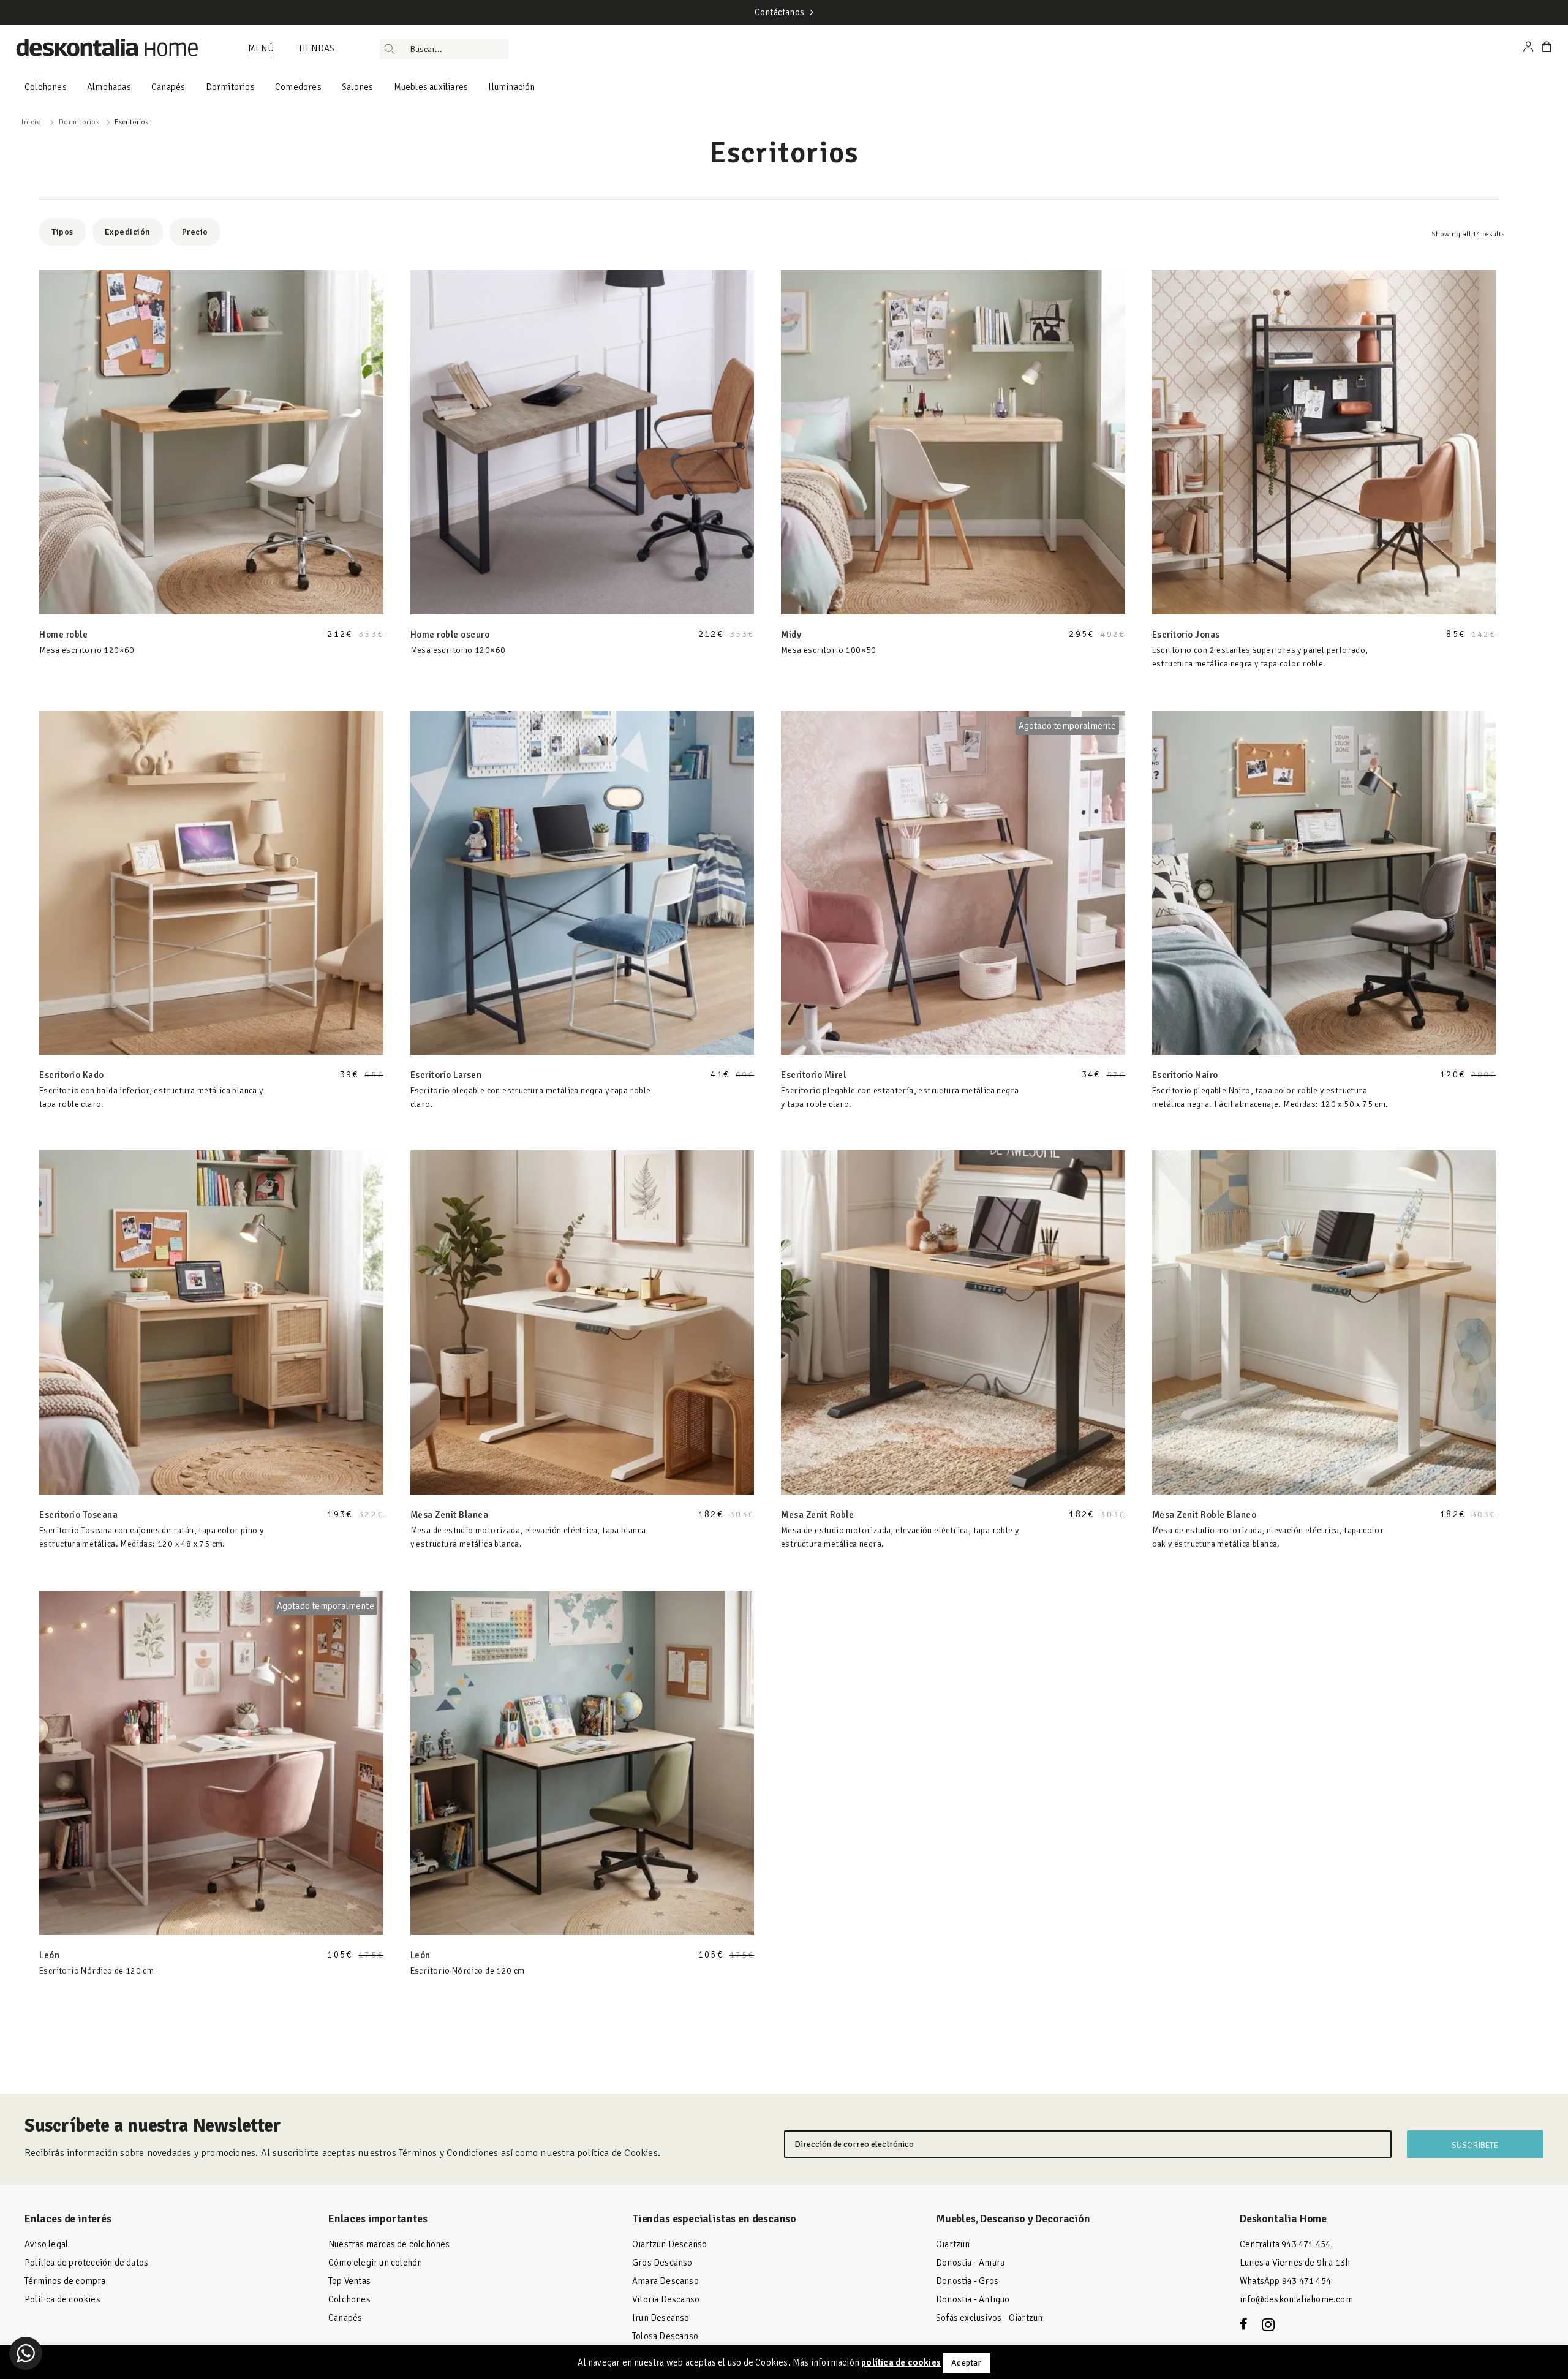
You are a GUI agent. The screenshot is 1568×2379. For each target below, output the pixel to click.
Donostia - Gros (967, 2281)
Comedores (298, 87)
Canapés (168, 87)
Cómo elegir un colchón (375, 2263)
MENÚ (261, 48)
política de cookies (901, 2362)
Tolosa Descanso (665, 2336)
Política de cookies (62, 2299)
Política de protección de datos (86, 2263)
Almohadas (109, 87)
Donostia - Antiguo (973, 2299)
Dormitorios (230, 87)
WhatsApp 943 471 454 (1285, 2281)
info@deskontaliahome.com (1296, 2299)
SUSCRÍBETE (1475, 2145)
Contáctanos (779, 12)
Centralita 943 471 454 (1285, 2244)
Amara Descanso (665, 2281)
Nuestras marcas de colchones (389, 2244)
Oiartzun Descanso (669, 2244)
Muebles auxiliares (431, 87)
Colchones (46, 87)
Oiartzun (953, 2244)
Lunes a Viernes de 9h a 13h (1295, 2263)
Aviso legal (46, 2244)
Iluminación (511, 87)
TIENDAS (316, 48)
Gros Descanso (662, 2263)
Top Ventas (349, 2281)
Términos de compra (65, 2281)
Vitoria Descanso (666, 2299)
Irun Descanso (661, 2318)
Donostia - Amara (970, 2263)
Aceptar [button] (966, 2363)
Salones (357, 87)
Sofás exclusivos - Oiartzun (989, 2318)
